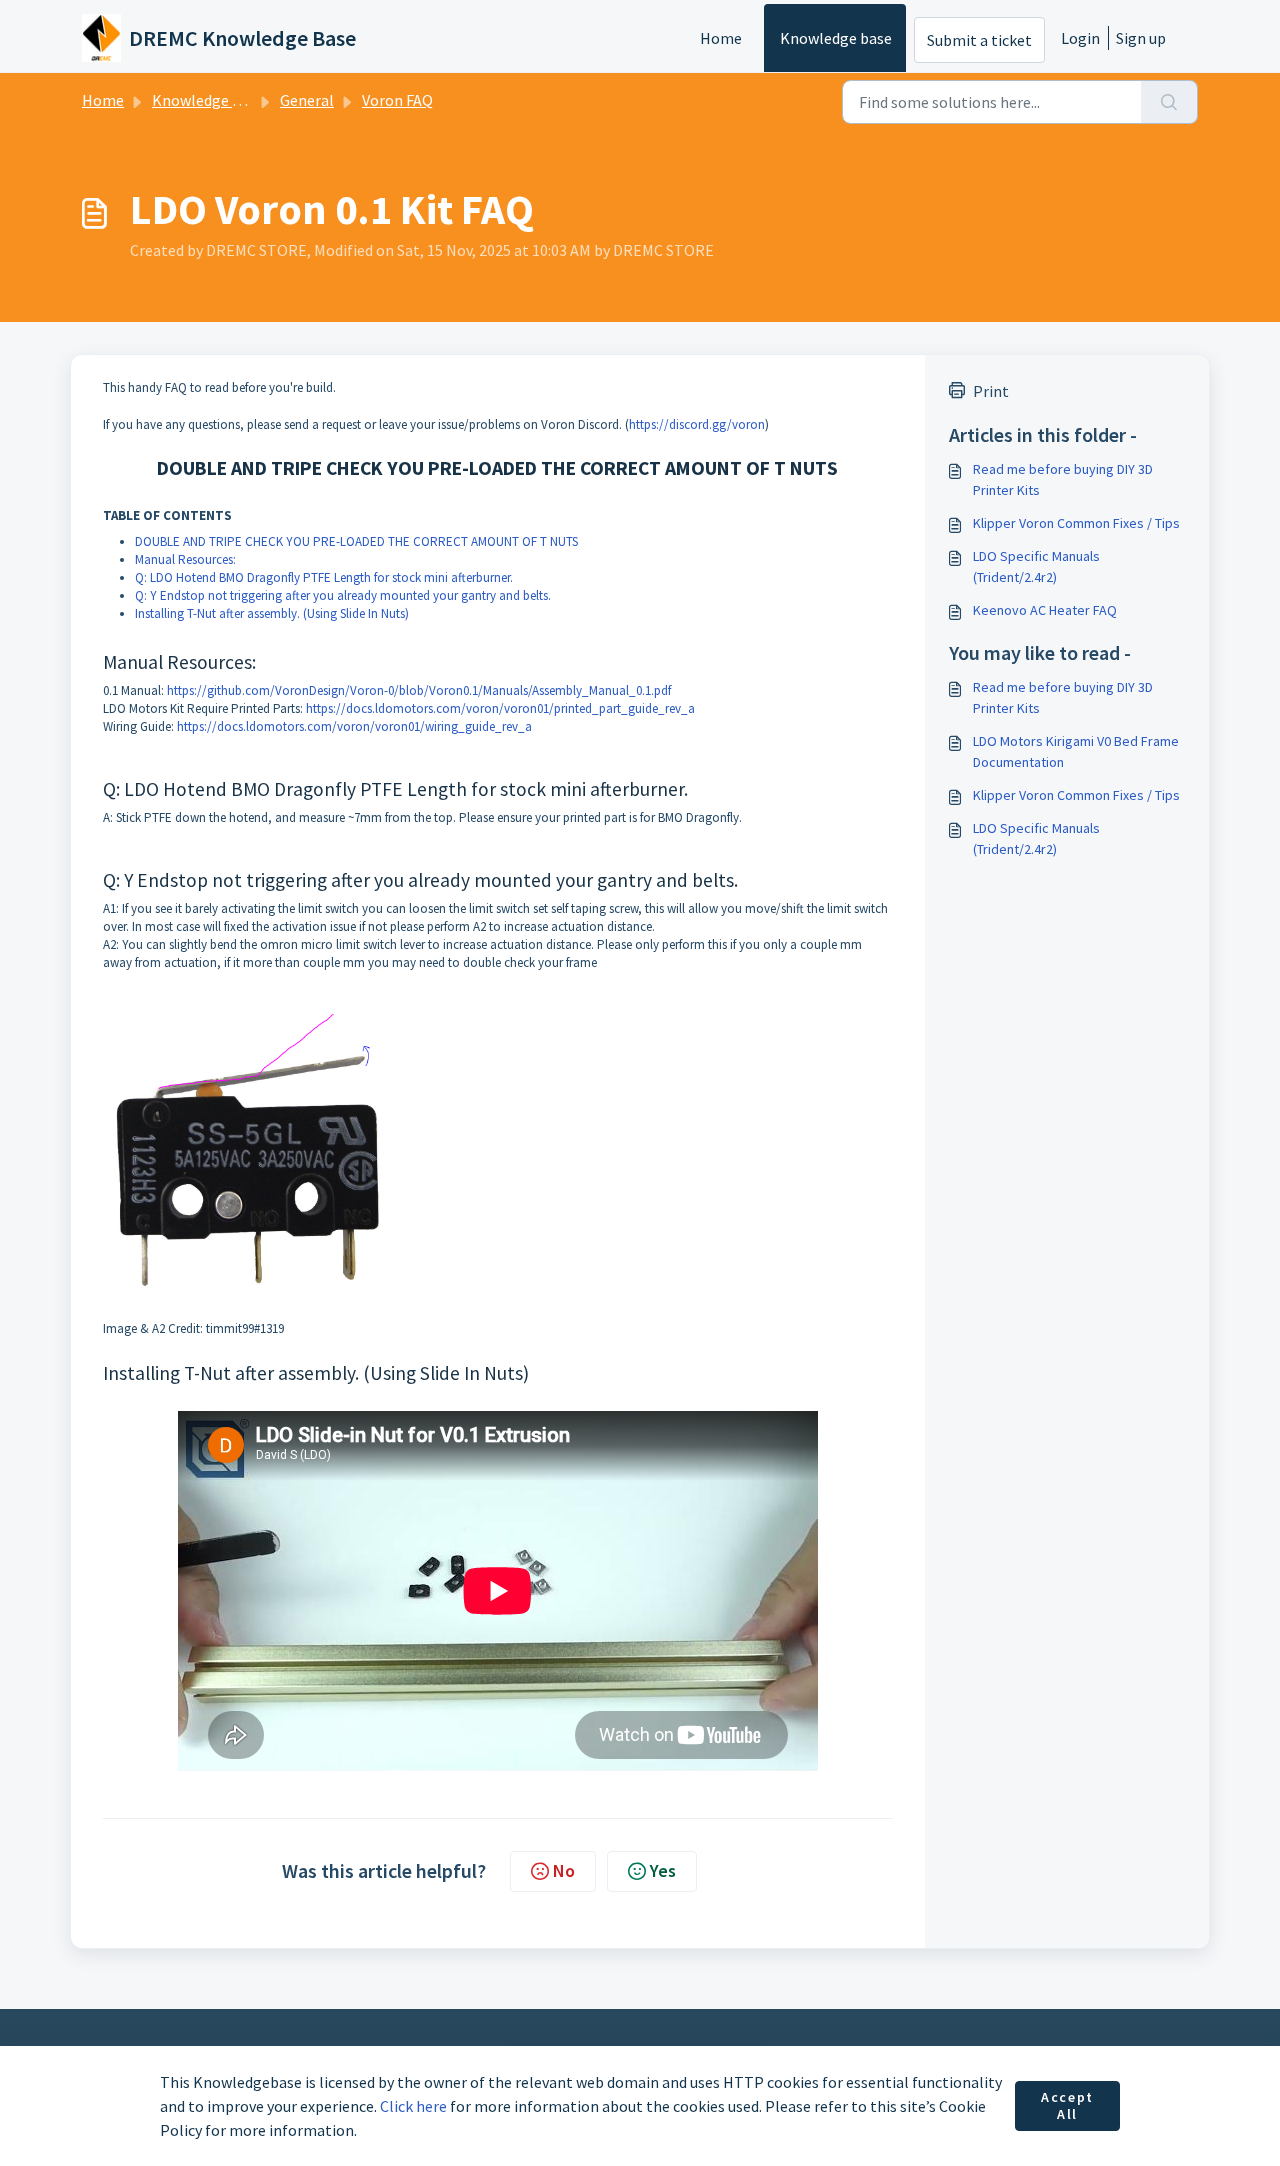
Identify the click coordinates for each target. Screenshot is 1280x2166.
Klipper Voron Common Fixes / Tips (1076, 523)
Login (1080, 38)
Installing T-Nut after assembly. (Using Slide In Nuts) (273, 613)
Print (991, 391)
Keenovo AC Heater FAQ (1045, 610)
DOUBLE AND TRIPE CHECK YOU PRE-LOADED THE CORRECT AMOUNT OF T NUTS (356, 541)
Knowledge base (836, 38)
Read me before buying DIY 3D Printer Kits (1063, 479)
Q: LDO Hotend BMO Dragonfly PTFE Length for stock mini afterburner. (324, 577)
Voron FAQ (397, 100)
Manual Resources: (185, 559)
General (307, 100)
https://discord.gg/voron (697, 424)
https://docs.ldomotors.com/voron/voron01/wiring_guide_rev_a (354, 726)
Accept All (1067, 2106)
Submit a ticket (979, 40)
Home (721, 38)
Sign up (1141, 38)
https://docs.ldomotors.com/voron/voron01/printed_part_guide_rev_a (500, 708)
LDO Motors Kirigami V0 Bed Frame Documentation (1076, 751)
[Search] (1169, 102)
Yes (663, 1870)
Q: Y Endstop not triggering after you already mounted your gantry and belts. (343, 595)
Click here (413, 2106)
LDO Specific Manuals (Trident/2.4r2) (1036, 566)
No (564, 1870)
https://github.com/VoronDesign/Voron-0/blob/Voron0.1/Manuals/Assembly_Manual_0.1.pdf (419, 690)
